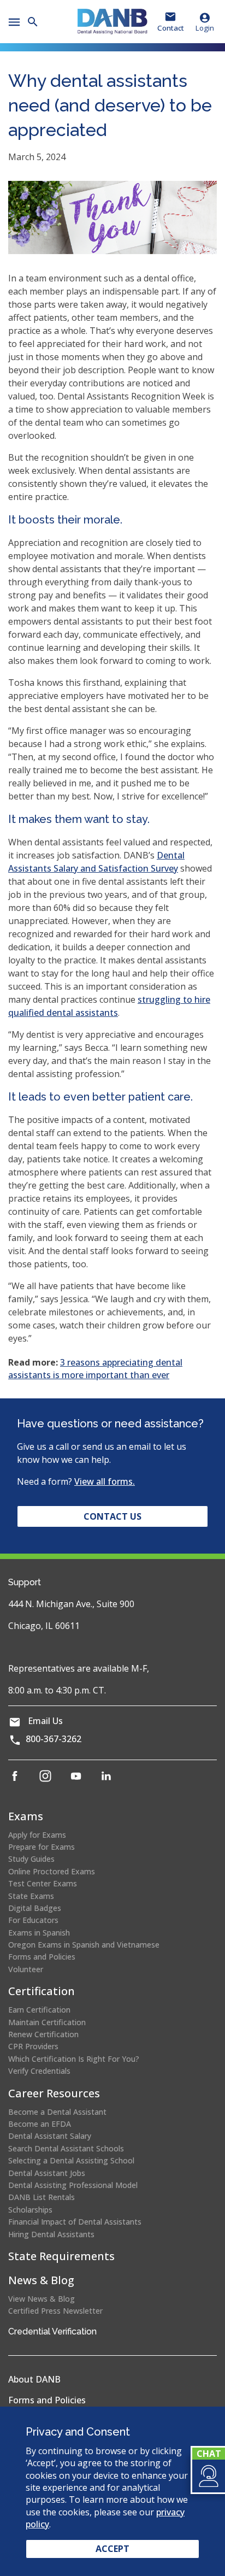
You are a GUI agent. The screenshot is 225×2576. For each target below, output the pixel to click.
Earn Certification (39, 2010)
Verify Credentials (39, 2071)
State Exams (31, 1896)
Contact (171, 28)
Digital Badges (35, 1908)
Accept (112, 2549)
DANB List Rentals (42, 2197)
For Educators (33, 1920)
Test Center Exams (43, 1883)
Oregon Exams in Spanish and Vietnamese (84, 1945)
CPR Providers (33, 2046)
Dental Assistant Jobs (47, 2173)
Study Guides (31, 1859)
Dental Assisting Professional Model (73, 2185)
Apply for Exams (37, 1835)
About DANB (34, 2379)
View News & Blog (42, 2299)
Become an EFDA (40, 2124)
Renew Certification (43, 2034)
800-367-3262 (54, 1739)
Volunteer (26, 1969)
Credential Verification (52, 2331)
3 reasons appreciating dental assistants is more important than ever (95, 1368)
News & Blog (41, 2280)
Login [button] (205, 28)
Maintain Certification (47, 2022)
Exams (26, 1816)
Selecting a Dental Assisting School (71, 2160)
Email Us (45, 1721)
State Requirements (61, 2256)
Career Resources (54, 2093)
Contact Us (112, 1516)
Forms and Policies (42, 1957)
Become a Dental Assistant (57, 2112)
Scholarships (30, 2210)
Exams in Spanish (39, 1933)
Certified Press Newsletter (55, 2311)
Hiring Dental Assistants (51, 2234)
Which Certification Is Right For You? (74, 2059)
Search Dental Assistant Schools (66, 2148)
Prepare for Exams (42, 1847)
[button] (208, 2476)
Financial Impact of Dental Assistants (75, 2222)
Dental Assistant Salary (50, 2136)
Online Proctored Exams (52, 1871)
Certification (42, 1991)
